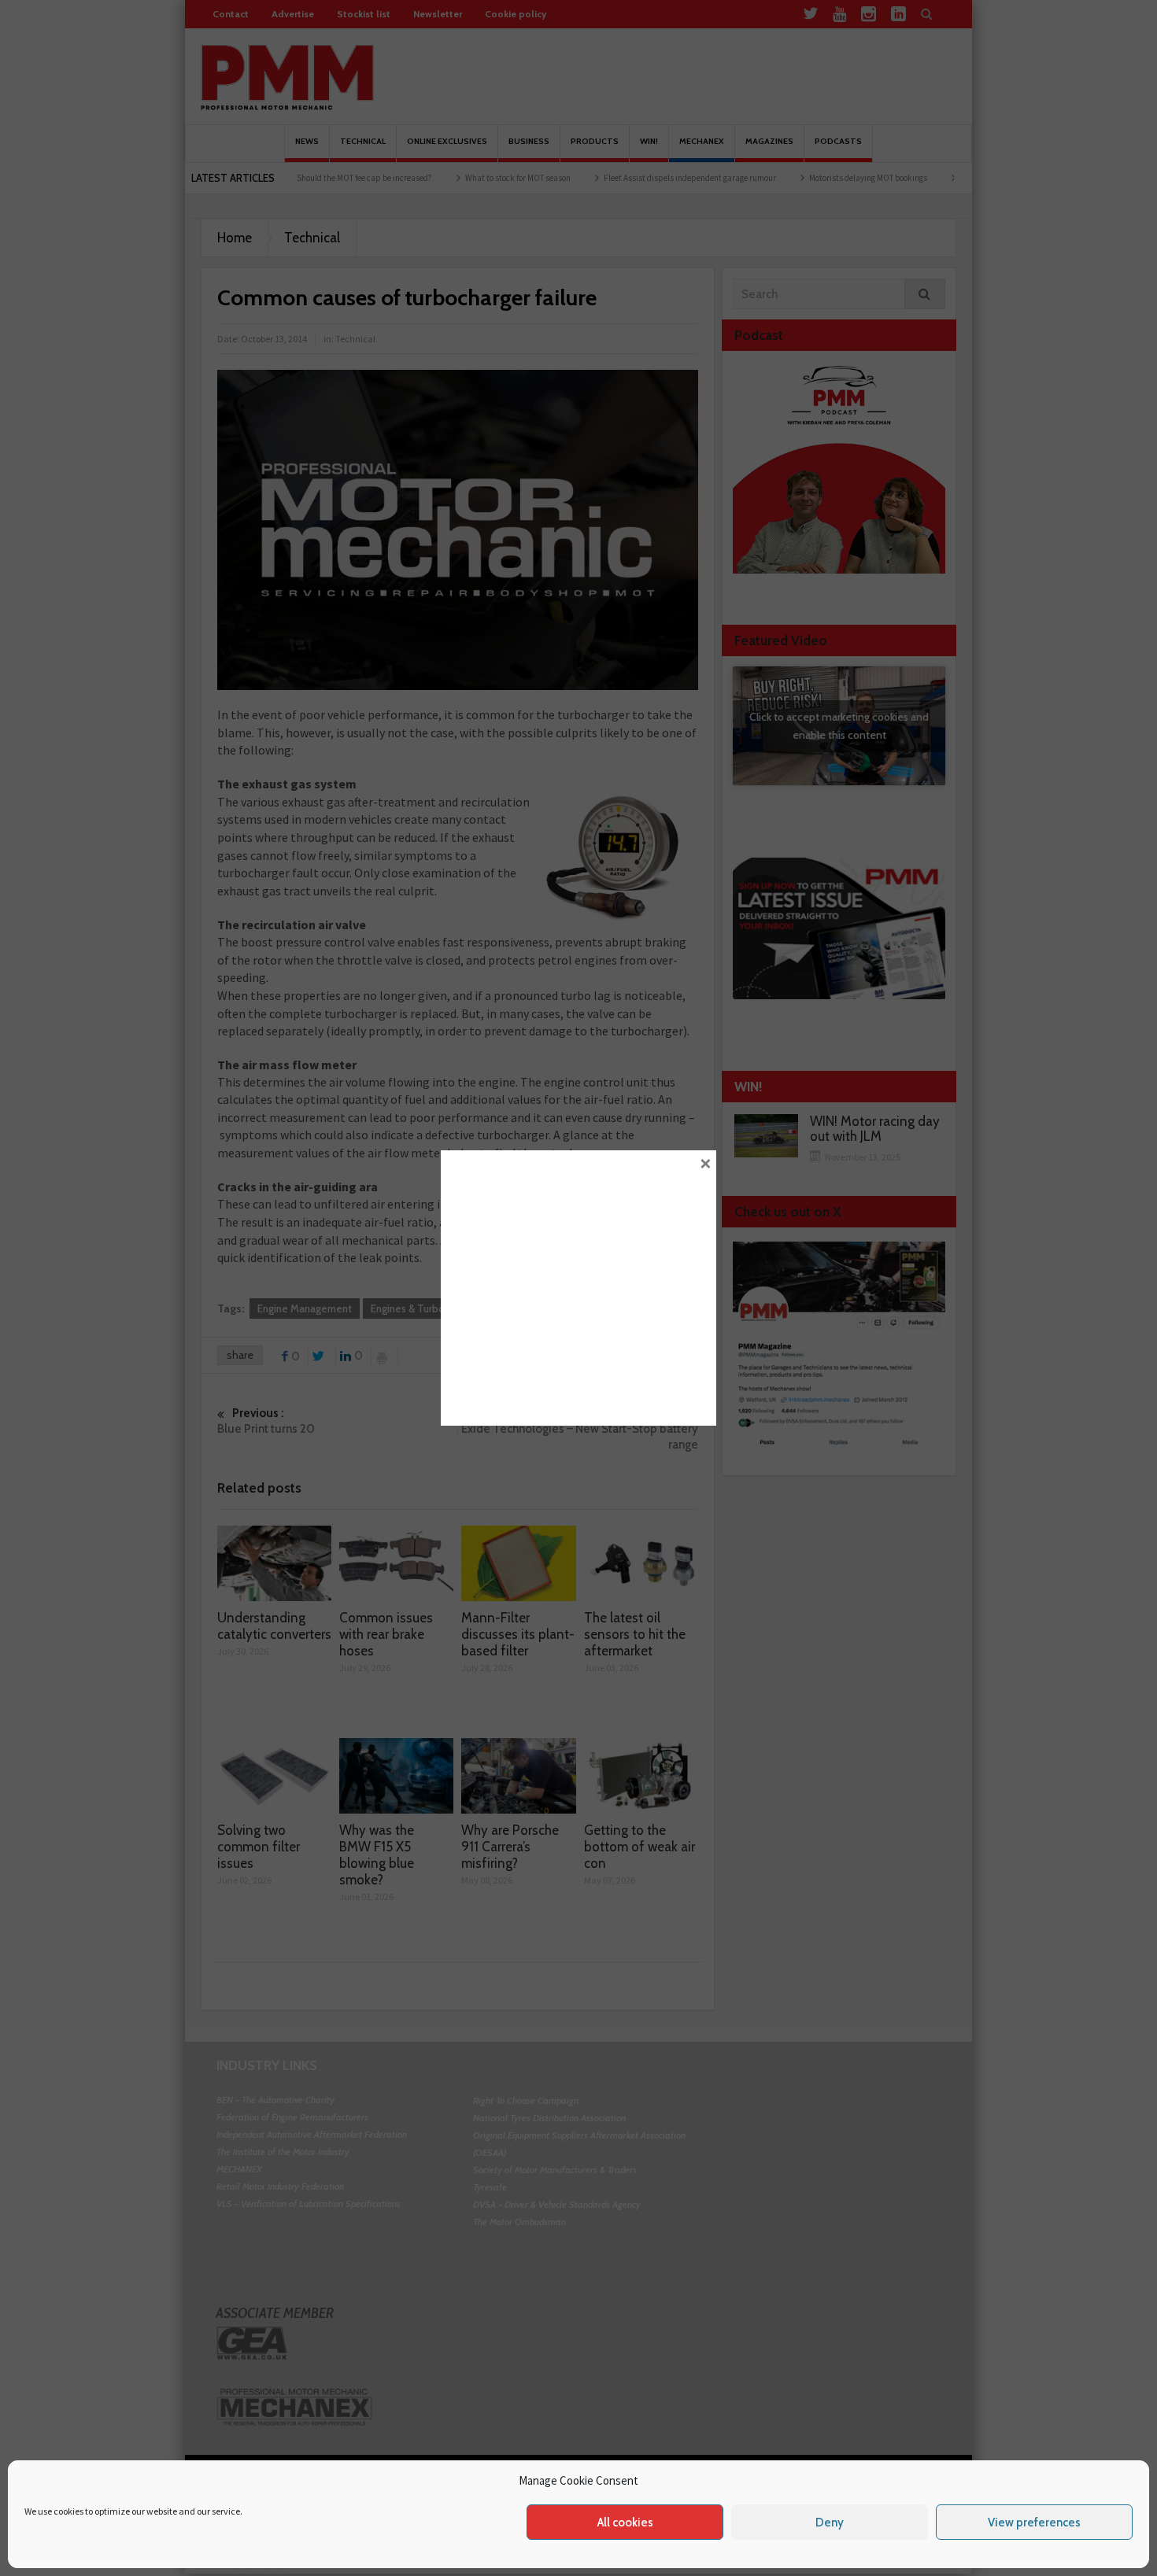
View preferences (1034, 2522)
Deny (830, 2522)
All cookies (625, 2522)
